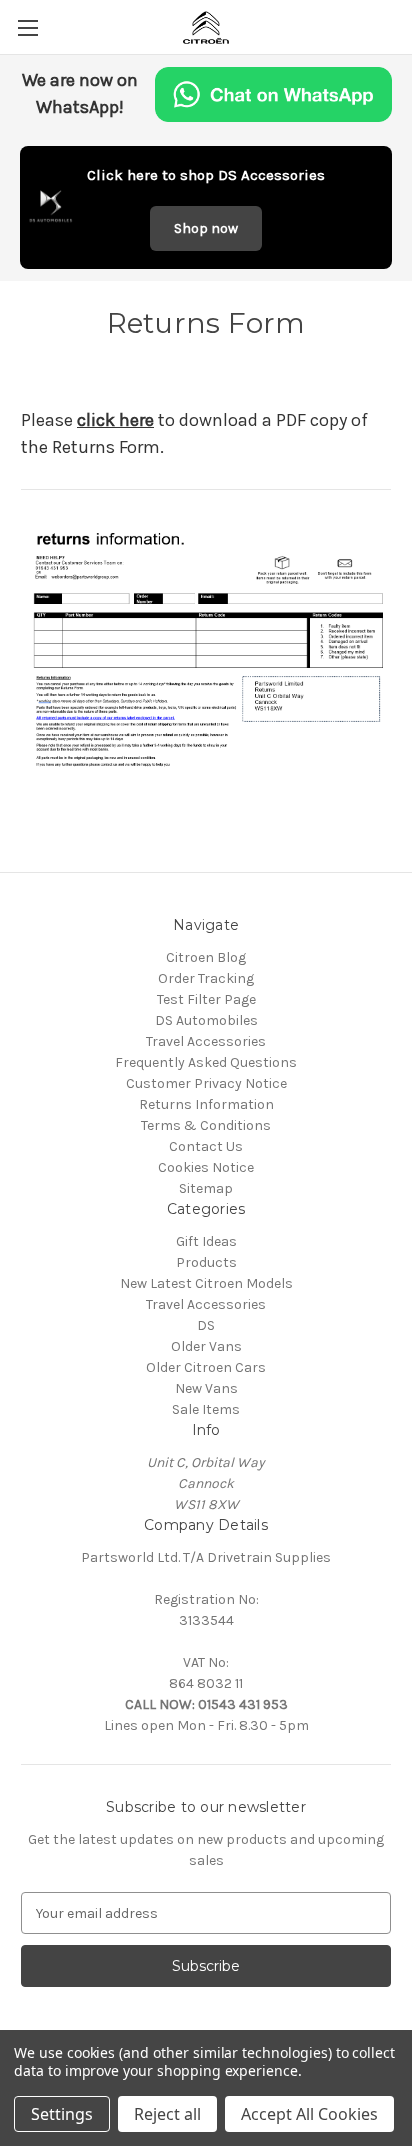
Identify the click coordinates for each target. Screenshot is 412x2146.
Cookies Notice (206, 1167)
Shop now (206, 228)
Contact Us (206, 1146)
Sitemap (206, 1188)
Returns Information (206, 1104)
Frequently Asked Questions (206, 1062)
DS (206, 1325)
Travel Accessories (206, 1041)
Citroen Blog (206, 957)
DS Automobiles (206, 1020)
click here (115, 420)
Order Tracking (206, 978)
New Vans (206, 1388)
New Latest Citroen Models (206, 1283)
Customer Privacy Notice (206, 1083)
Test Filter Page (206, 999)
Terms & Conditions (206, 1125)
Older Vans (206, 1346)
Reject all (167, 2114)
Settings (62, 2114)
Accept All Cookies (309, 2114)
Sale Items (206, 1409)
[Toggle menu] (27, 27)
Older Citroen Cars (206, 1367)
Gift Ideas (206, 1241)
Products (206, 1262)
